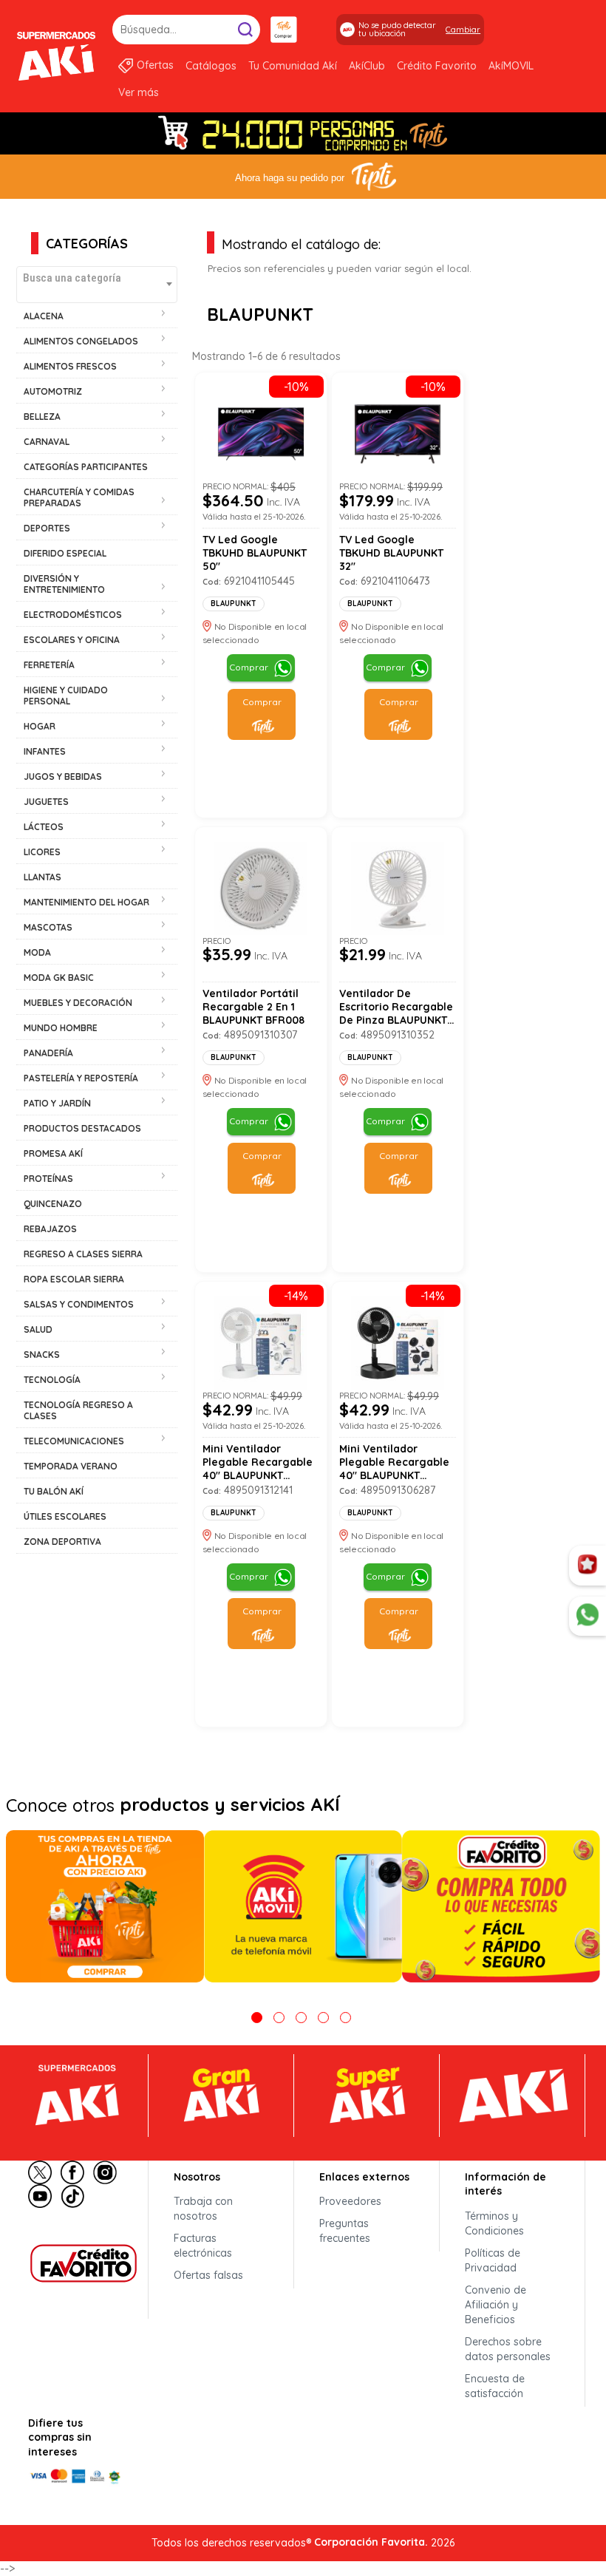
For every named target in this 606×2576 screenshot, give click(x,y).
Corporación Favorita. (371, 2542)
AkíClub (367, 66)
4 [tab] (323, 2018)
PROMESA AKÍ (53, 1153)
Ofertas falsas (208, 2275)
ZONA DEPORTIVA (62, 1542)
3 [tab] (301, 2018)
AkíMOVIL (511, 66)
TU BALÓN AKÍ (54, 1491)
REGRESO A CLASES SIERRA (83, 1254)
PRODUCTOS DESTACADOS (82, 1128)
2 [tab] (279, 2018)
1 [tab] (257, 2018)
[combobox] (97, 285)
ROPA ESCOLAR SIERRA (74, 1279)
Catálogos (211, 66)
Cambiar (463, 30)
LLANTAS (42, 877)
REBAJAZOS (50, 1229)
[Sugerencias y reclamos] (588, 1617)
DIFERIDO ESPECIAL (65, 553)
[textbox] (97, 278)
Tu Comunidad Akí (293, 66)
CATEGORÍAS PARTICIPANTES (86, 467)
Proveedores (350, 2201)
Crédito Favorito (437, 66)
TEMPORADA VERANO (71, 1466)
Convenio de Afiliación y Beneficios (496, 2305)
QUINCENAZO (53, 1204)
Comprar (249, 667)
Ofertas (155, 65)
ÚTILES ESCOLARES (65, 1516)
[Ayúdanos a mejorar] (588, 1566)
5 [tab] (345, 2018)
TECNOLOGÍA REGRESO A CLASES (78, 1410)
